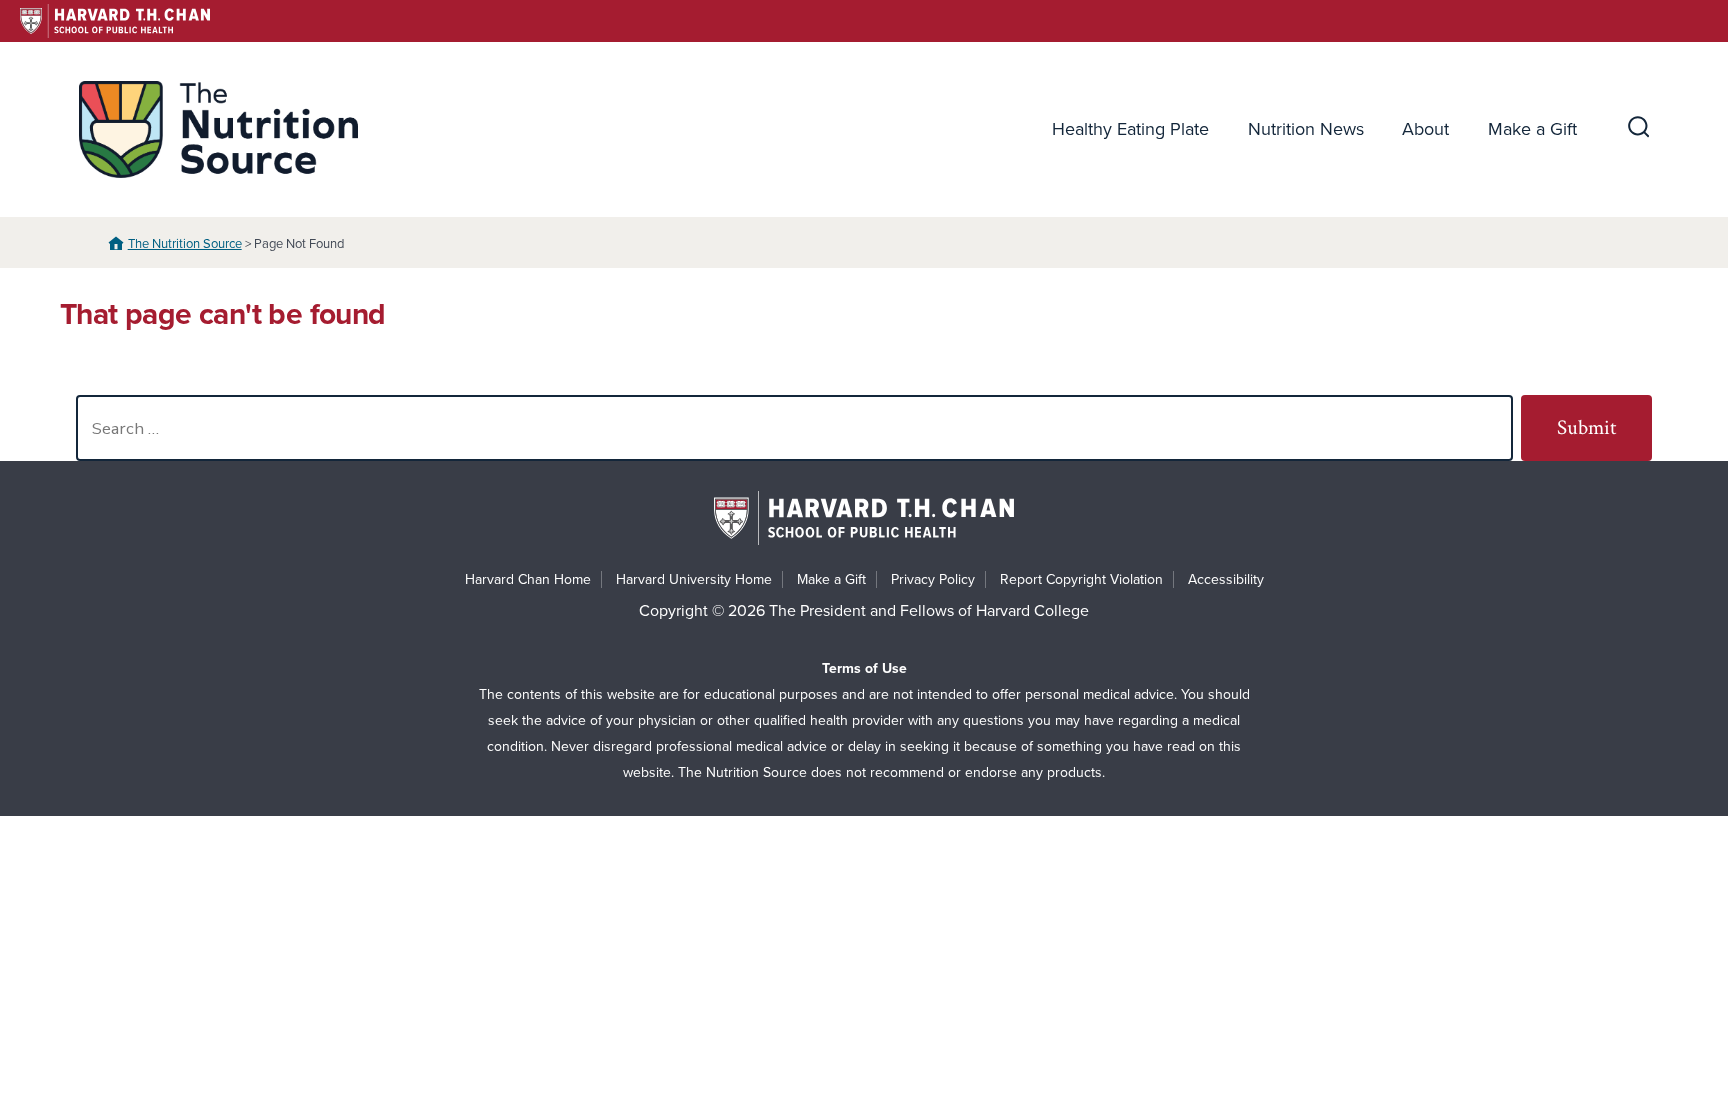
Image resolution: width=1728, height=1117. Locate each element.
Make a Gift (1532, 129)
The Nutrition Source (185, 244)
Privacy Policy (933, 579)
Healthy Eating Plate (1130, 129)
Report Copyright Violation (1081, 579)
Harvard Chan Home (528, 579)
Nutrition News (1306, 129)
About (1425, 129)
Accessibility (1226, 579)
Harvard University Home (694, 579)
